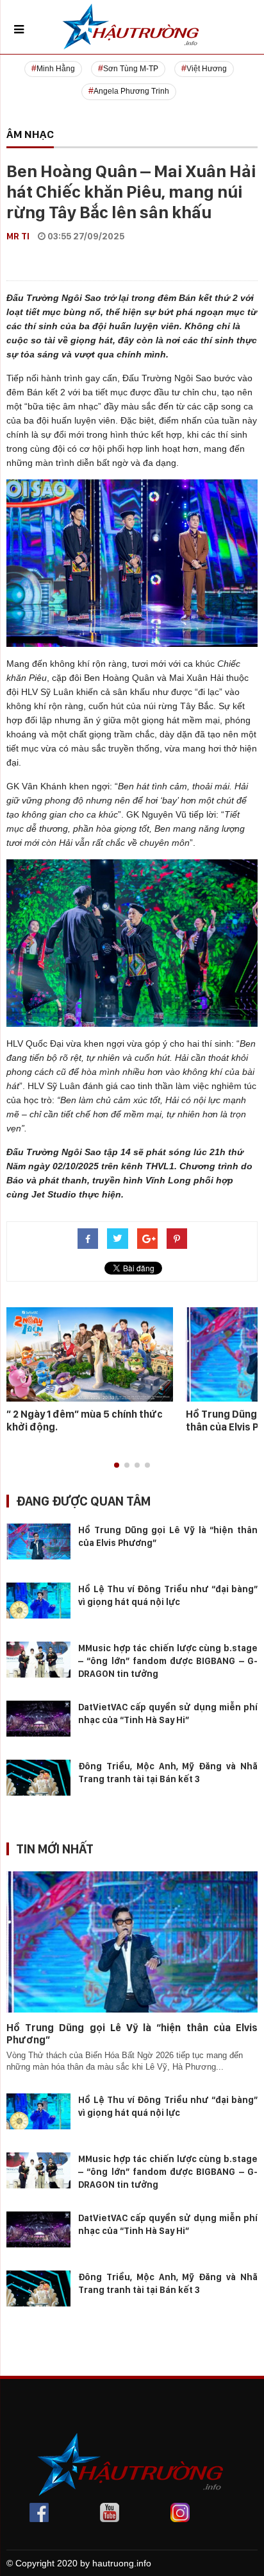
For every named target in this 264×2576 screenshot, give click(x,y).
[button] (117, 1465)
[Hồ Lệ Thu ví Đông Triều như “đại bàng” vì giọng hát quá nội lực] (38, 1599)
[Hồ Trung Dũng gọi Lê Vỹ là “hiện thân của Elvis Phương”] (38, 1540)
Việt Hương (207, 69)
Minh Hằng (56, 69)
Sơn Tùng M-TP (131, 69)
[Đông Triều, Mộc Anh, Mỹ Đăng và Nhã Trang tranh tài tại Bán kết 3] (38, 1776)
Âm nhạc (30, 134)
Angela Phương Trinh (131, 91)
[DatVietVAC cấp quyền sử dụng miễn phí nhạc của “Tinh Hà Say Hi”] (38, 1717)
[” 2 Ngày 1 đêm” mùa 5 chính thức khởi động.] (90, 1353)
